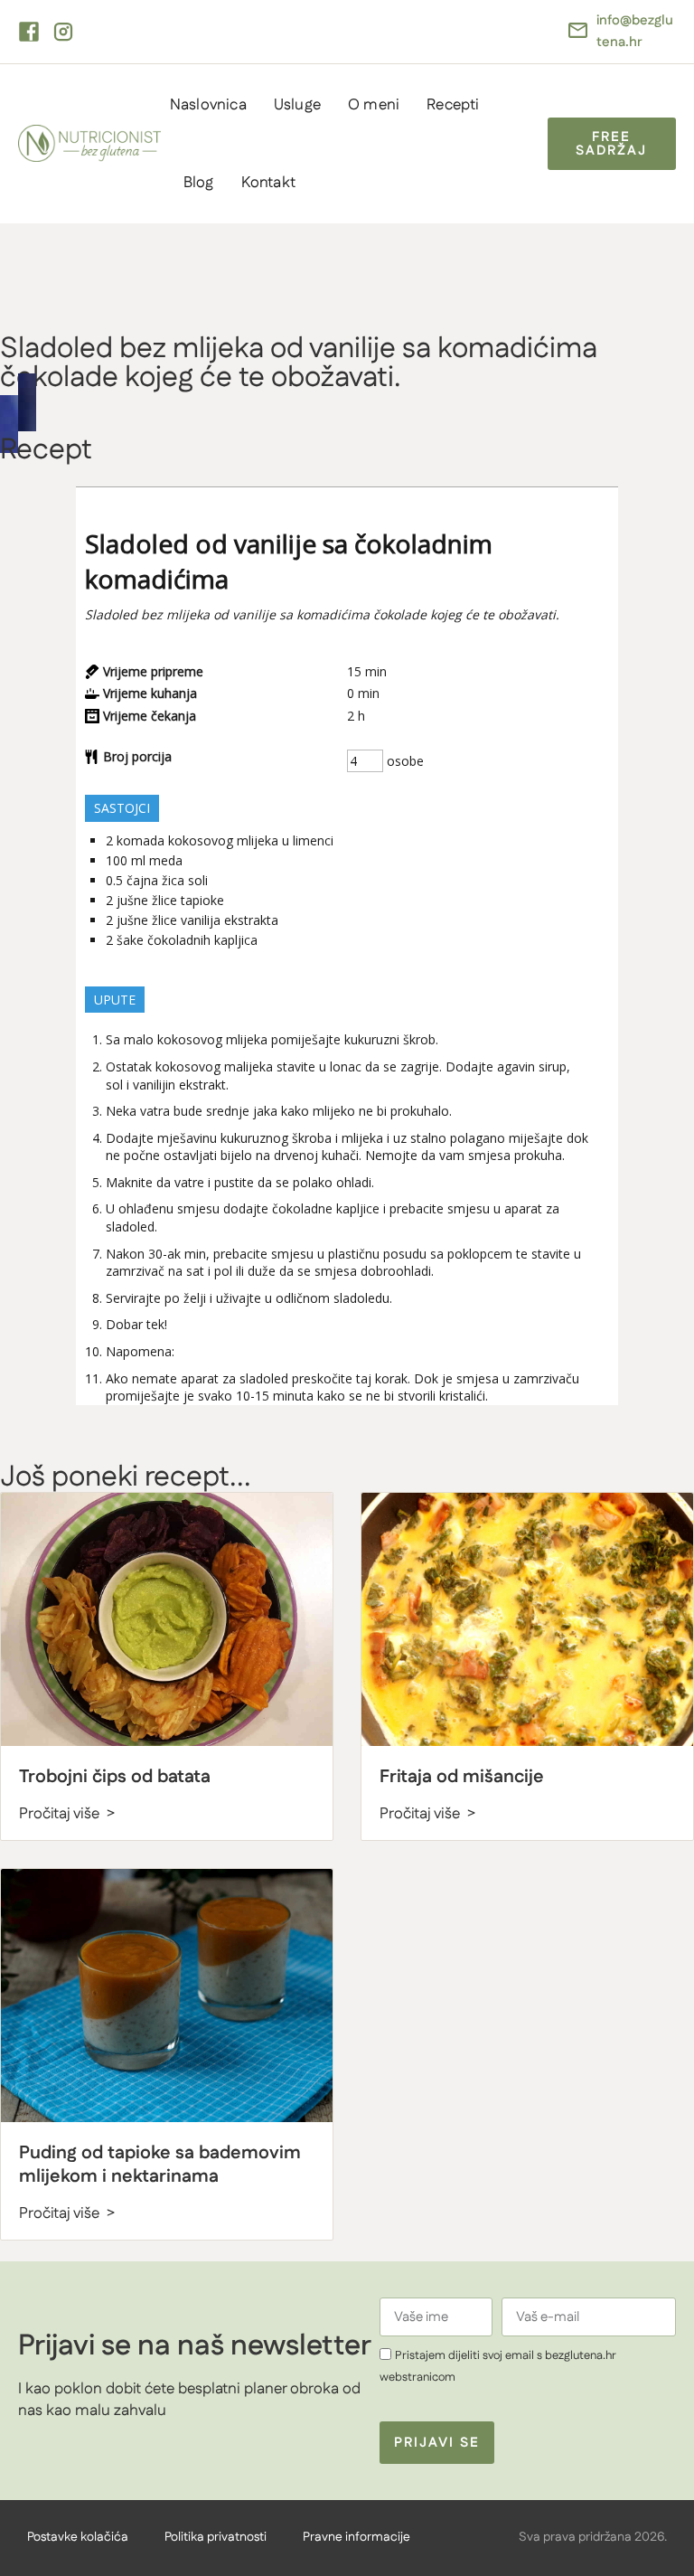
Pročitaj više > (67, 1814)
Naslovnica (208, 105)
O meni (374, 105)
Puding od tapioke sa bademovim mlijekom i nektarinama (160, 2165)
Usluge (297, 105)
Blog (199, 183)
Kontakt (268, 183)
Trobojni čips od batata (115, 1777)
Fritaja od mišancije (462, 1777)
